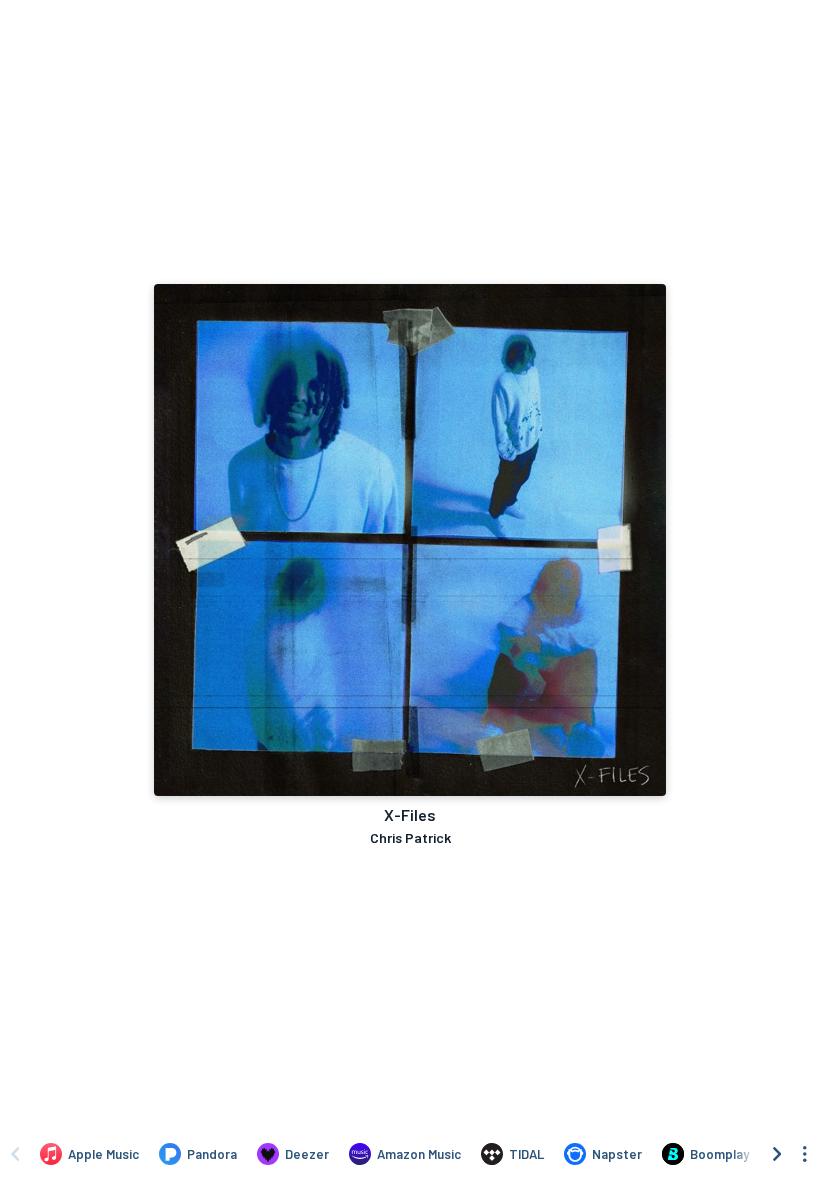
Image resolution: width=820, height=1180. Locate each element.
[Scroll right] (777, 1154)
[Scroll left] (15, 1154)
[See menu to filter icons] (805, 1154)
